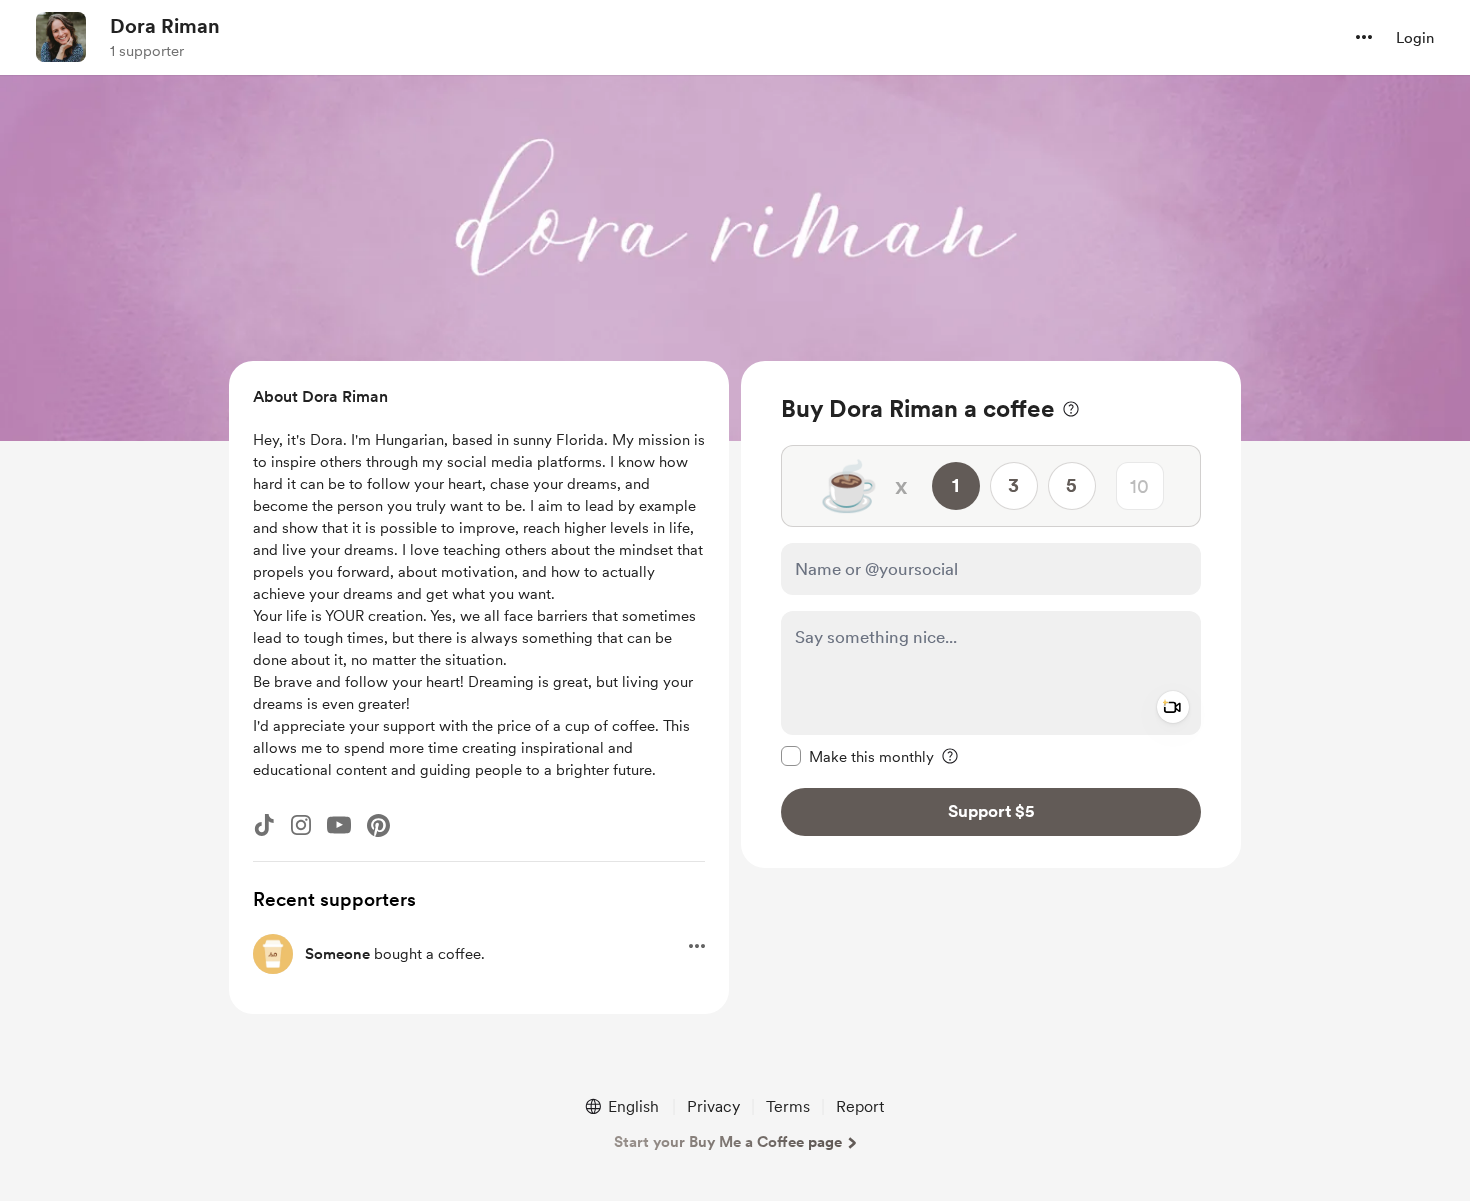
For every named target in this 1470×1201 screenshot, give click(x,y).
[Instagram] (301, 825)
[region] (991, 614)
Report (860, 1106)
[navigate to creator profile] (61, 37)
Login (1415, 38)
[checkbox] (857, 756)
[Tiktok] (264, 825)
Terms (788, 1106)
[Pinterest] (378, 825)
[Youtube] (339, 825)
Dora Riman (165, 26)
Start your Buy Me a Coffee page (728, 1142)
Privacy (713, 1106)
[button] (1364, 37)
